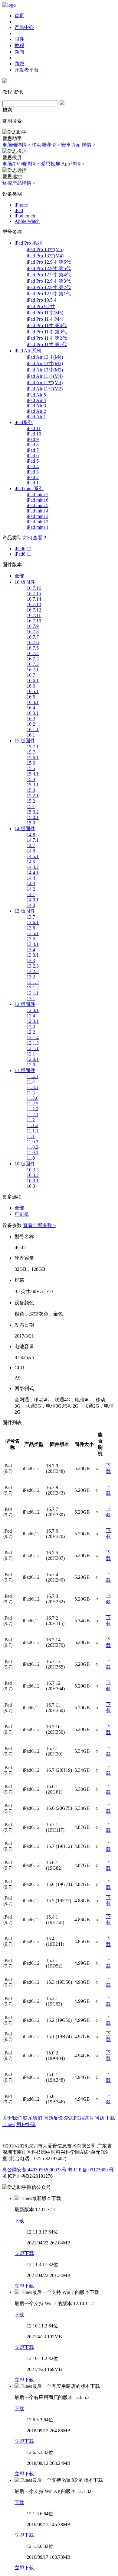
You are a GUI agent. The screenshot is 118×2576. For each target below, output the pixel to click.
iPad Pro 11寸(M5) (45, 313)
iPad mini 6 (38, 500)
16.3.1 (33, 713)
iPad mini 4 (38, 511)
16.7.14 (34, 599)
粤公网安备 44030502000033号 (34, 2170)
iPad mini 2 (38, 522)
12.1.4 (33, 1037)
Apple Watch (27, 221)
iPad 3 (33, 472)
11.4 (31, 1082)
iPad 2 (33, 477)
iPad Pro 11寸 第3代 (47, 332)
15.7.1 (33, 747)
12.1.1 (33, 1048)
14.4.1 (33, 873)
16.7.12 (34, 610)
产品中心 (24, 27)
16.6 (31, 686)
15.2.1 (33, 796)
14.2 (31, 889)
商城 (19, 64)
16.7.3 (33, 659)
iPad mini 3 (38, 516)
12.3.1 (33, 1021)
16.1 (31, 735)
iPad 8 (33, 445)
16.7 (31, 675)
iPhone (21, 205)
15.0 (31, 823)
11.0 (31, 1158)
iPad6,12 (23, 549)
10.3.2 (33, 1175)
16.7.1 (33, 670)
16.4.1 (33, 702)
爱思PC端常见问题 (84, 2118)
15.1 (31, 806)
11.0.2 (33, 1147)
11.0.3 (33, 1142)
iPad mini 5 (38, 505)
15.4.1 (33, 774)
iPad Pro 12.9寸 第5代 (49, 268)
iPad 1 (33, 483)
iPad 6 (33, 456)
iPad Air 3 (36, 406)
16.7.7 (33, 637)
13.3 (31, 960)
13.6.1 (33, 922)
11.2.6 (33, 1098)
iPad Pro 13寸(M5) (45, 249)
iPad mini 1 (38, 527)
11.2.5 (33, 1104)
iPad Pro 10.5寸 (42, 300)
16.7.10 (34, 621)
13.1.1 (33, 993)
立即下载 (24, 2253)
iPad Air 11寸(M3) (45, 382)
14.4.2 (33, 867)
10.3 (31, 1186)
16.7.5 (33, 648)
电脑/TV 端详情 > (21, 164)
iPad (19, 210)
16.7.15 (34, 594)
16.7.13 (34, 604)
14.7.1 (33, 840)
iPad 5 (33, 461)
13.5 (31, 939)
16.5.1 (33, 691)
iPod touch (25, 216)
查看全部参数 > (39, 1225)
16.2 (31, 724)
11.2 (31, 1120)
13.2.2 (33, 971)
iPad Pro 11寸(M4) (45, 319)
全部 (19, 576)
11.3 (31, 1093)
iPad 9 (33, 439)
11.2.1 (33, 1115)
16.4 (31, 708)
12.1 (31, 1054)
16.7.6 (33, 642)
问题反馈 (53, 2118)
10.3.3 (33, 1170)
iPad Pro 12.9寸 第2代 (49, 287)
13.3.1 (33, 955)
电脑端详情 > (16, 145)
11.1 (31, 1136)
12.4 (31, 1016)
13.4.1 (33, 944)
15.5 (31, 768)
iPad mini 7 (38, 495)
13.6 (31, 928)
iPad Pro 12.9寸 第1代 (49, 294)
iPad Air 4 (36, 400)
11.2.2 (33, 1109)
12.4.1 (33, 1010)
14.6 (31, 851)
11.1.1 (33, 1131)
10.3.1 (33, 1181)
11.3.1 (33, 1087)
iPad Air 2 (36, 411)
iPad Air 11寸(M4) (45, 376)
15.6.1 (33, 758)
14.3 (31, 883)
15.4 (31, 779)
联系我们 (33, 2118)
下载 (19, 2221)
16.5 (31, 697)
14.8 (31, 835)
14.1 (31, 894)
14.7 (31, 845)
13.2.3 (33, 966)
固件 (19, 39)
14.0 (31, 905)
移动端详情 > (46, 145)
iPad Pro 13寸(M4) (45, 256)
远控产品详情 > (19, 183)
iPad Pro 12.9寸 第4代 (49, 275)
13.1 (31, 999)
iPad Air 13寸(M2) (45, 370)
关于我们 (12, 2118)
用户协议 (26, 2124)
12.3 (31, 1027)
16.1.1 (33, 729)
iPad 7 (33, 450)
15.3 (31, 790)
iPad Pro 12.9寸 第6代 (49, 262)
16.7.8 (33, 632)
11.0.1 (33, 1153)
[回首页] (9, 5)
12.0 (31, 1065)
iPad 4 (33, 466)
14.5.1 (33, 856)
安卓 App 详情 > (78, 145)
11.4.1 (33, 1076)
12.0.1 (33, 1059)
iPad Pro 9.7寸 (41, 306)
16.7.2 (33, 664)
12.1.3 (33, 1043)
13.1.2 (33, 988)
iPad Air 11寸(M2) (45, 389)
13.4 (31, 950)
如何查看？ (35, 538)
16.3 (31, 719)
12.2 (31, 1032)
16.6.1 (33, 681)
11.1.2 (33, 1125)
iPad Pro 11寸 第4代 (47, 325)
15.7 (31, 752)
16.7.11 (34, 615)
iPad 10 (34, 434)
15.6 (31, 763)
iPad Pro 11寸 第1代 (47, 344)
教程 (19, 45)
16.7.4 (33, 653)
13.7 (31, 917)
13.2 (31, 977)
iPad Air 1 (36, 417)
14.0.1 (33, 900)
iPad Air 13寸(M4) (45, 357)
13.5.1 (33, 933)
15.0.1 (33, 817)
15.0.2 (33, 812)
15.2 (31, 801)
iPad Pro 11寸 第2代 (47, 338)
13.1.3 (33, 982)
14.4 (31, 878)
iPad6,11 (23, 554)
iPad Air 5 (36, 395)
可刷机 (22, 1214)
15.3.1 (33, 785)
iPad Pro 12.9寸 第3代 (49, 281)
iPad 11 (34, 428)
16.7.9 (33, 626)
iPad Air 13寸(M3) (45, 363)
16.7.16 (34, 588)
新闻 (19, 52)
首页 (19, 16)
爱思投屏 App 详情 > (63, 164)
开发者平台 (27, 70)
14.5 (31, 862)
